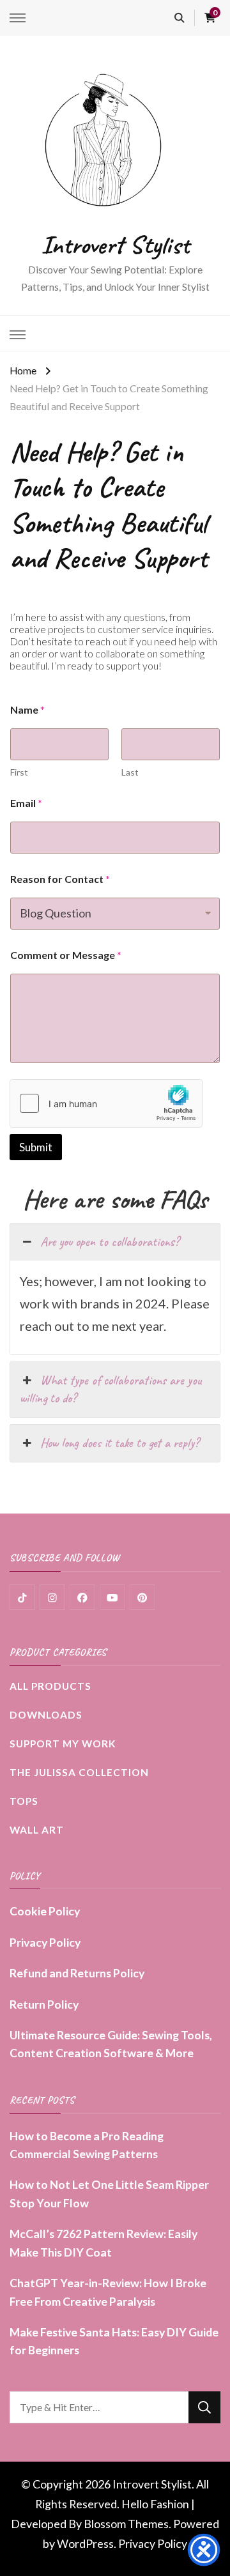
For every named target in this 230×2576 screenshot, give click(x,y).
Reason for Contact (60, 879)
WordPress (85, 2543)
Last (130, 772)
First (19, 772)
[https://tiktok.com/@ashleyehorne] (22, 1597)
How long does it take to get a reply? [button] (119, 1443)
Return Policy (44, 2004)
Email (26, 803)
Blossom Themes (126, 2524)
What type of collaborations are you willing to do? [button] (111, 1389)
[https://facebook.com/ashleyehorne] (82, 1597)
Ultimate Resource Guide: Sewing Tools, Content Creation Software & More (111, 2044)
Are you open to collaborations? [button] (110, 1242)
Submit (36, 1147)
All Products (50, 1686)
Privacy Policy (45, 1942)
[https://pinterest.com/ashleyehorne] (142, 1597)
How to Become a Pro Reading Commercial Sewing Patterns (87, 2145)
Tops (24, 1801)
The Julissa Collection (79, 1772)
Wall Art (37, 1830)
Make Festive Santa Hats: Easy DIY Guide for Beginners (114, 2341)
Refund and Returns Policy (77, 1973)
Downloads (46, 1715)
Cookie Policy (45, 1911)
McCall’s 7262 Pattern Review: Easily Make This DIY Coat (103, 2242)
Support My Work (63, 1744)
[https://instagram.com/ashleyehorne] (52, 1597)
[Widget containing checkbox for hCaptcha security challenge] (106, 1103)
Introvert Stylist (115, 245)
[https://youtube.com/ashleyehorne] (112, 1597)
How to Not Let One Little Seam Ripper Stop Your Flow (109, 2193)
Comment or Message (66, 955)
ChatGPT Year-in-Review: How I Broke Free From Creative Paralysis (108, 2292)
